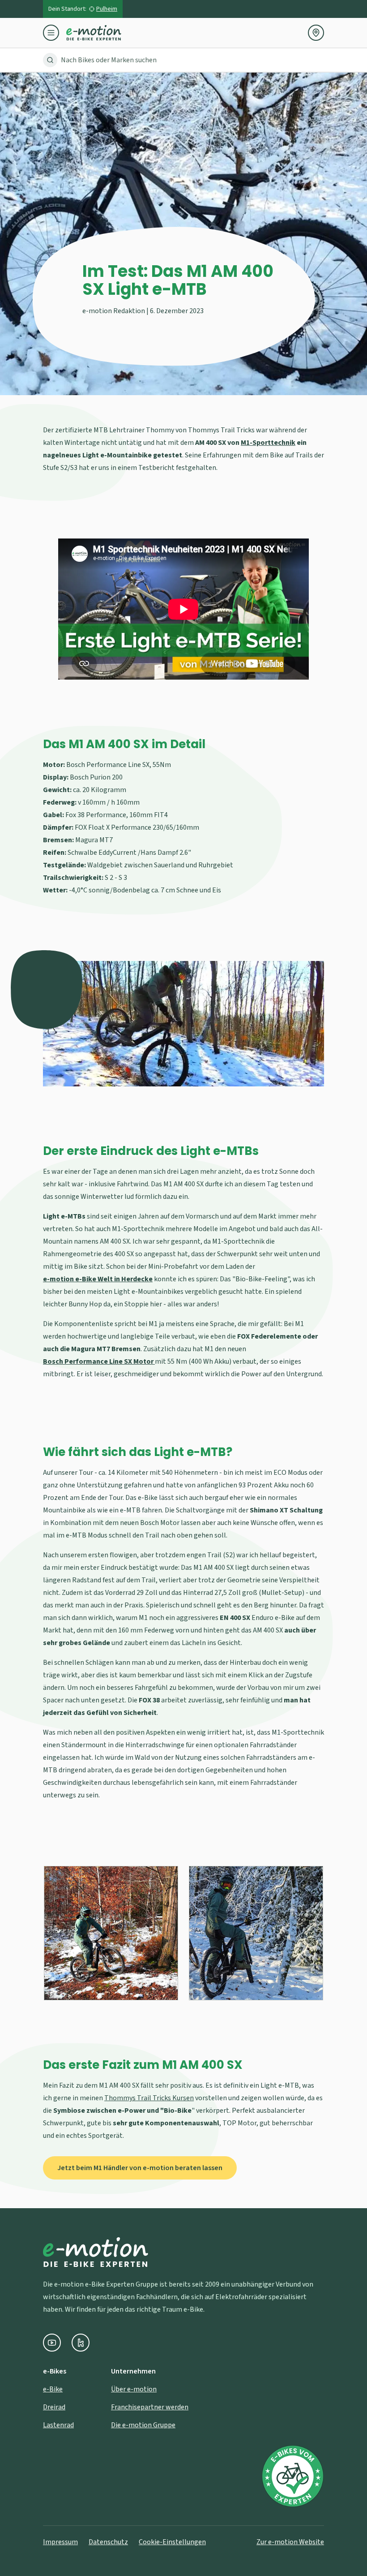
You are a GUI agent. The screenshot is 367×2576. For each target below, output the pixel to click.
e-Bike (53, 2389)
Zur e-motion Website (290, 2542)
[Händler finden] (316, 33)
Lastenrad (58, 2425)
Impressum (60, 2542)
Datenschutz (108, 2542)
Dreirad (54, 2407)
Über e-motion (134, 2389)
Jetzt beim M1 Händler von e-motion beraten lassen (140, 2168)
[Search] (50, 60)
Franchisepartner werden (150, 2407)
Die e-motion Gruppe (143, 2425)
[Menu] (55, 33)
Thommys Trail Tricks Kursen (149, 2098)
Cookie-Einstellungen (172, 2542)
